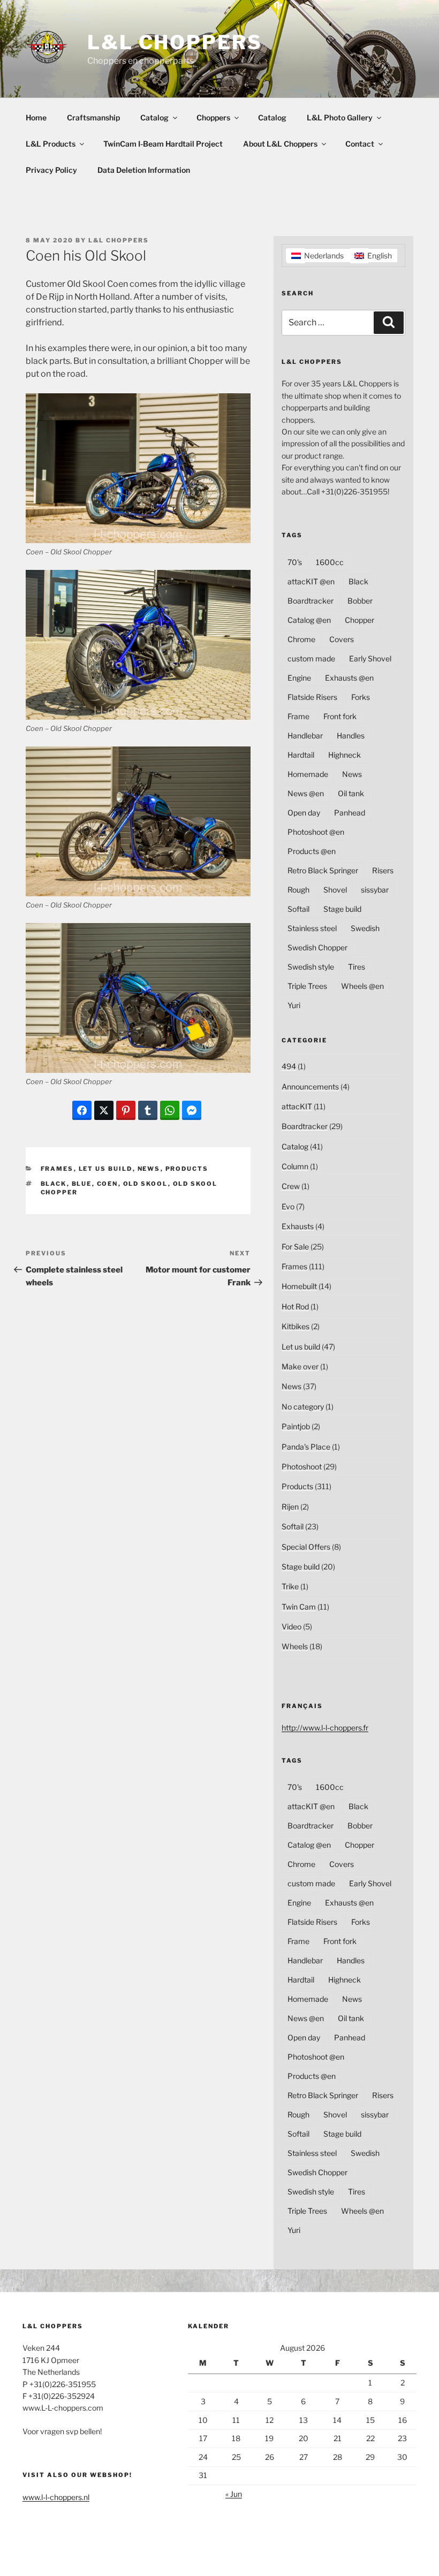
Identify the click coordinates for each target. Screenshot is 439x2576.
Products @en (312, 851)
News (149, 1169)
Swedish (365, 928)
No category (303, 1407)
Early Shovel (370, 658)
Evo (288, 1206)
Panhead (350, 813)
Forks (361, 697)
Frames (57, 1169)
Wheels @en (362, 986)
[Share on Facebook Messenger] (192, 1110)
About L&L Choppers (280, 144)
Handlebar (305, 736)
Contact (360, 144)
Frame (298, 716)
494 (289, 1066)
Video (292, 1626)
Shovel (335, 890)
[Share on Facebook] (82, 1110)
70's (295, 562)
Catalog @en (309, 620)
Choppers (213, 117)
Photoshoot (302, 1466)
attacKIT (297, 1106)
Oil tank (351, 793)
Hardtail (301, 755)
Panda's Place (306, 1447)
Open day (304, 813)
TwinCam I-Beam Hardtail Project (163, 144)
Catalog (154, 117)
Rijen (290, 1507)
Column (295, 1166)
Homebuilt (299, 1286)
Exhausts (298, 1226)
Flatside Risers (312, 697)
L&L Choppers (175, 42)
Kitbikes (296, 1326)
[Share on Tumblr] (148, 1110)
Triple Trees (307, 986)
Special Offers (306, 1547)
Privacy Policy (51, 170)
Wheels (295, 1646)
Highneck (345, 755)
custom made (311, 658)
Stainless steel (312, 928)
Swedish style (311, 967)
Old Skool (146, 1184)
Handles (351, 736)
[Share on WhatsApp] (170, 1110)
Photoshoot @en (316, 832)
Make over (300, 1366)
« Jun (234, 2494)
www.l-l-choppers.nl (56, 2497)
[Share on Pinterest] (126, 1110)
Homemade (308, 774)
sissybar (375, 890)
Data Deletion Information (144, 170)
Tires (357, 967)
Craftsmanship (93, 117)
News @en (306, 793)
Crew (291, 1186)
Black (54, 1184)
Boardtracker (311, 601)
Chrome (301, 639)
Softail (298, 909)
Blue (82, 1184)
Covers (342, 639)
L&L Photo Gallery (340, 117)
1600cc (330, 562)
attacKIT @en (311, 581)
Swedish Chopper (317, 947)
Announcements (310, 1087)
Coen (108, 1184)
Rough (298, 890)
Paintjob (296, 1426)
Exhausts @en (349, 678)
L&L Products (51, 144)
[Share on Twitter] (104, 1110)
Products (187, 1169)
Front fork (340, 716)
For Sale (295, 1247)
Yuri (294, 1005)
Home (36, 117)
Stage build (342, 909)
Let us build (106, 1169)
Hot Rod (295, 1306)
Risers (383, 870)
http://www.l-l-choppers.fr (325, 1728)
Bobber (360, 601)
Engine (299, 678)
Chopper (359, 620)
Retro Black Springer (323, 870)
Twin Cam (299, 1607)
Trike (290, 1586)
